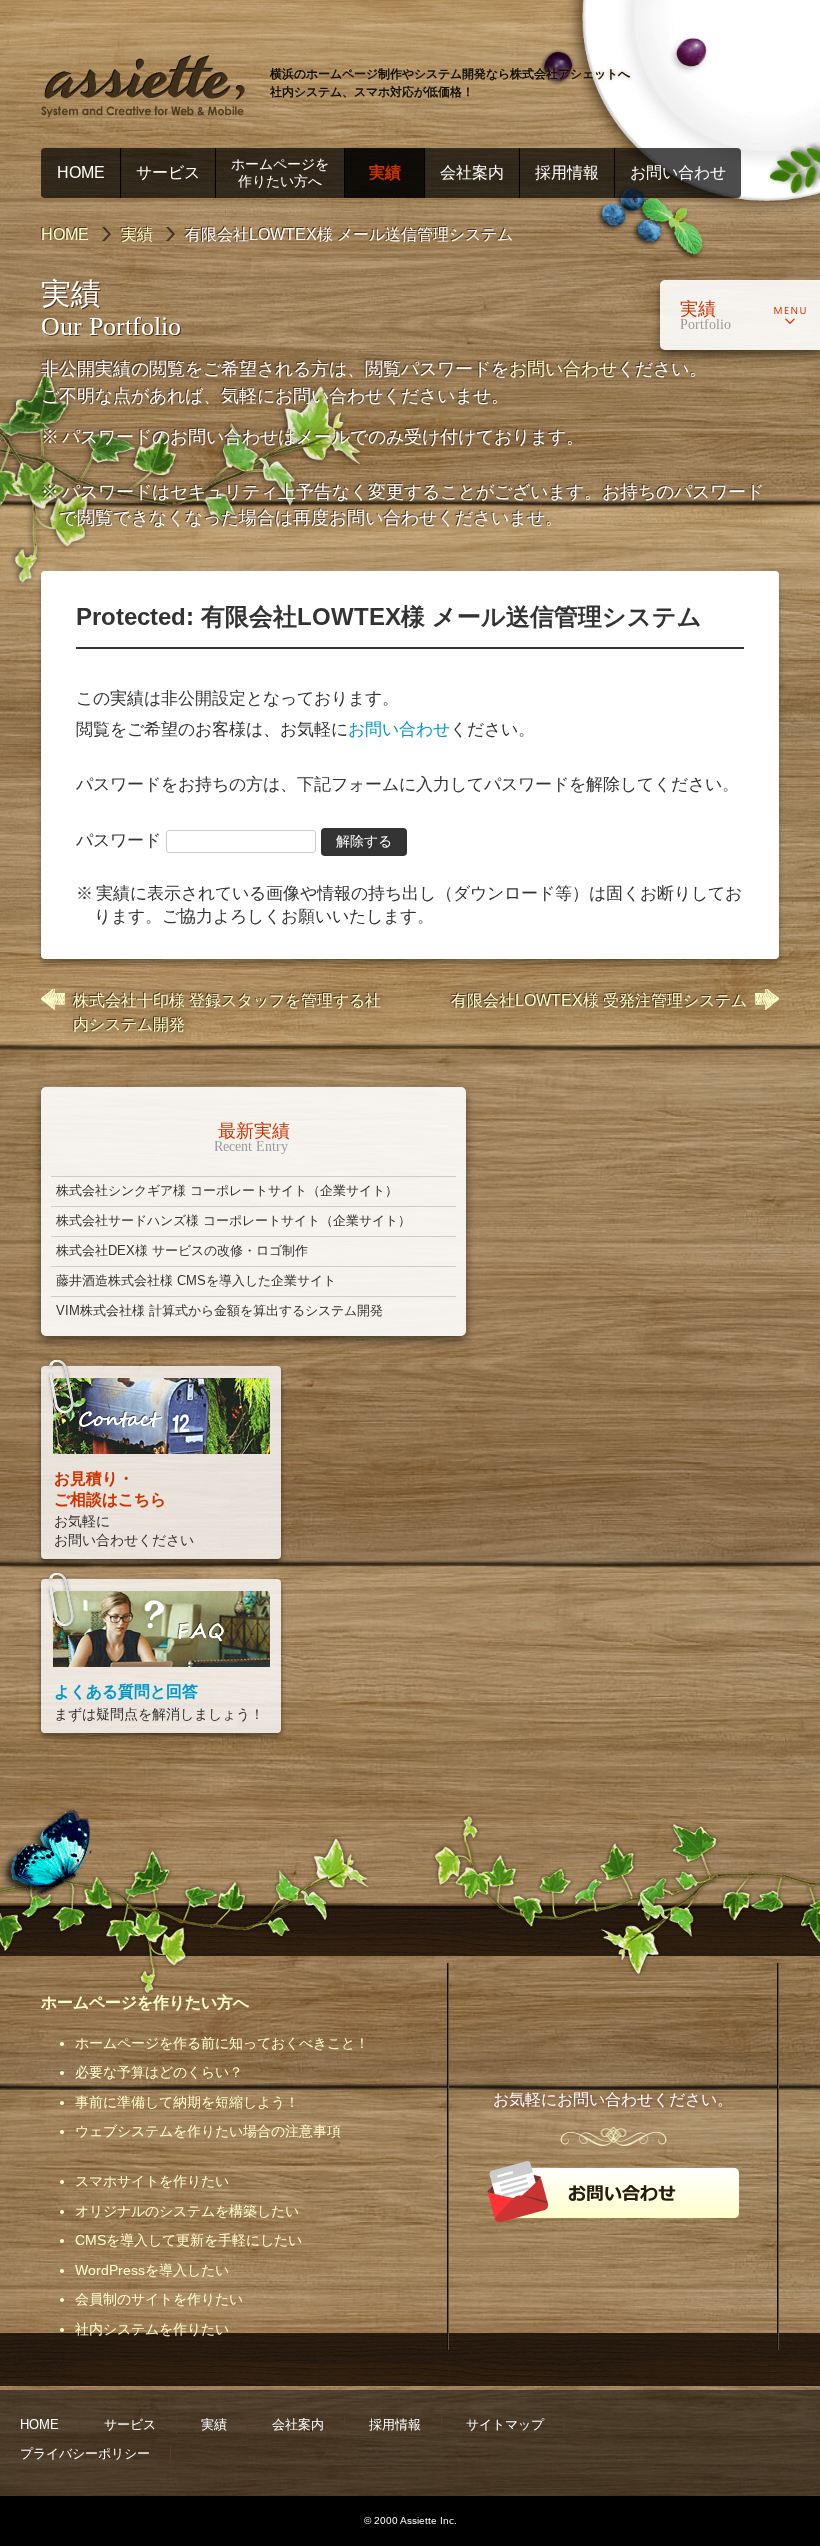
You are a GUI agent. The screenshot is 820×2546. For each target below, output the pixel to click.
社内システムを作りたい (152, 2329)
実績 (385, 172)
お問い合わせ (678, 172)
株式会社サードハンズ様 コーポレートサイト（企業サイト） (233, 1220)
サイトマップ (505, 2424)
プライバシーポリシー (85, 2453)
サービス (168, 172)
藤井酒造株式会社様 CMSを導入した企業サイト (196, 1280)
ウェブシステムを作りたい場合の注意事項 (208, 2131)
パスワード (121, 840)
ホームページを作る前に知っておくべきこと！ (222, 2043)
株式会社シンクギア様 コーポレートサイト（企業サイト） (227, 1190)
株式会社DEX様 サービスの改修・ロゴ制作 (182, 1250)
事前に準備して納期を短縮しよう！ (187, 2102)
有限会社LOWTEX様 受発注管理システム (599, 1000)
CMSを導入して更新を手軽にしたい (188, 2240)
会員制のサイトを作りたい (159, 2299)
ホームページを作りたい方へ (280, 172)
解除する (364, 841)
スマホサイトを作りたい (152, 2181)
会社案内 (472, 172)
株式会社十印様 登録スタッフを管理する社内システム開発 (227, 1012)
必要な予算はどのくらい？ (159, 2072)
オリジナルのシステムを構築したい (187, 2211)
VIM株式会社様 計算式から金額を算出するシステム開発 (219, 1310)
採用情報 (567, 172)
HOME (81, 172)
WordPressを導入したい (152, 2270)
